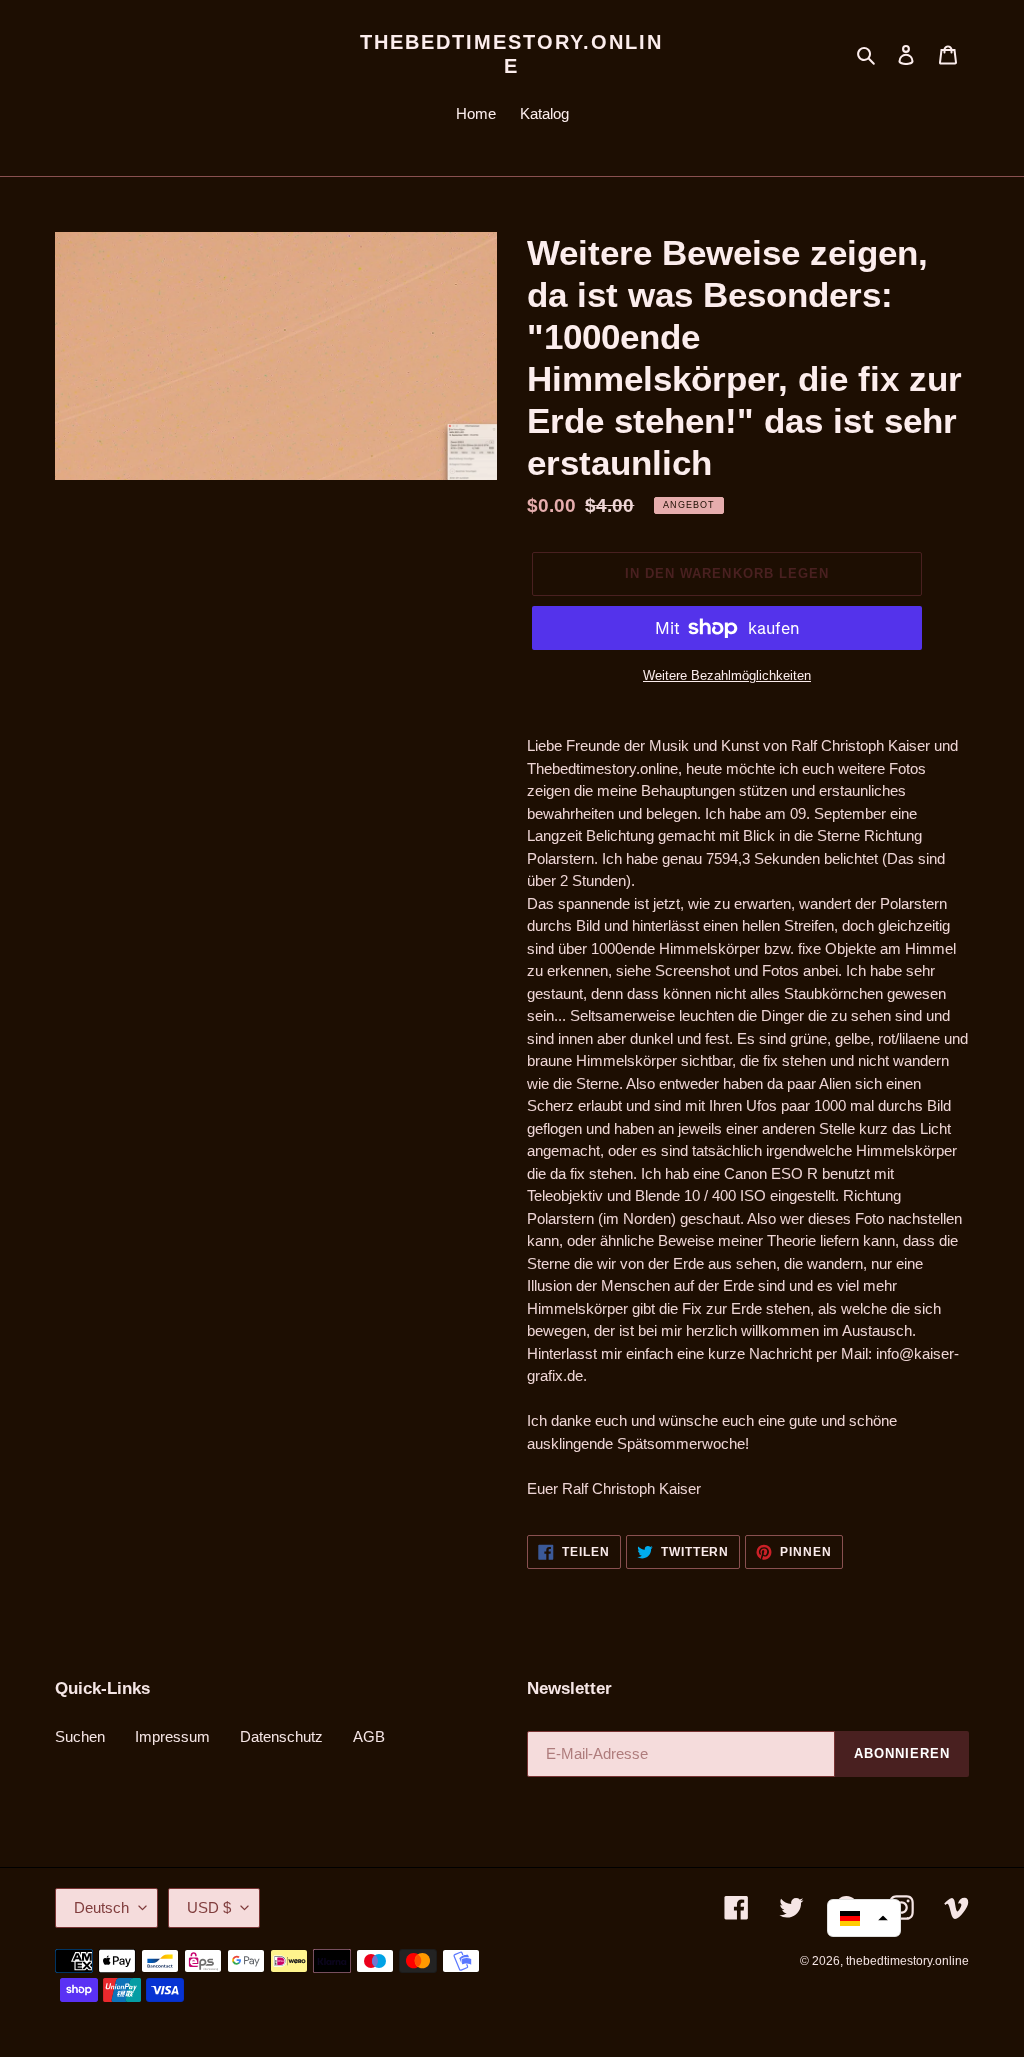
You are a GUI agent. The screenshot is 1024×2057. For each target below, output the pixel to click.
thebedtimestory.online (511, 54)
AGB (369, 1736)
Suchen (80, 1736)
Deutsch (101, 1907)
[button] (864, 1918)
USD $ (209, 1907)
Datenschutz (281, 1736)
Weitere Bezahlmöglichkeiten (727, 675)
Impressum (172, 1736)
